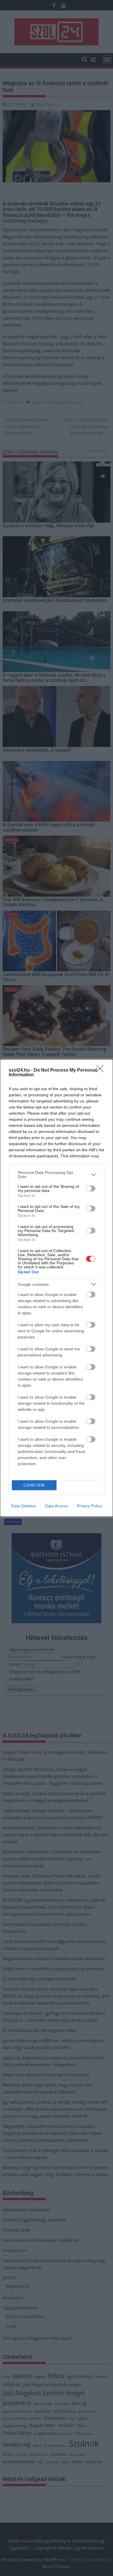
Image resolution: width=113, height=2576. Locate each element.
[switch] (91, 1188)
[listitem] (57, 1175)
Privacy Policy (89, 1506)
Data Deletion (24, 1506)
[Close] (102, 1070)
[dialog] (57, 1288)
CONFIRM (34, 1485)
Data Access (57, 1506)
